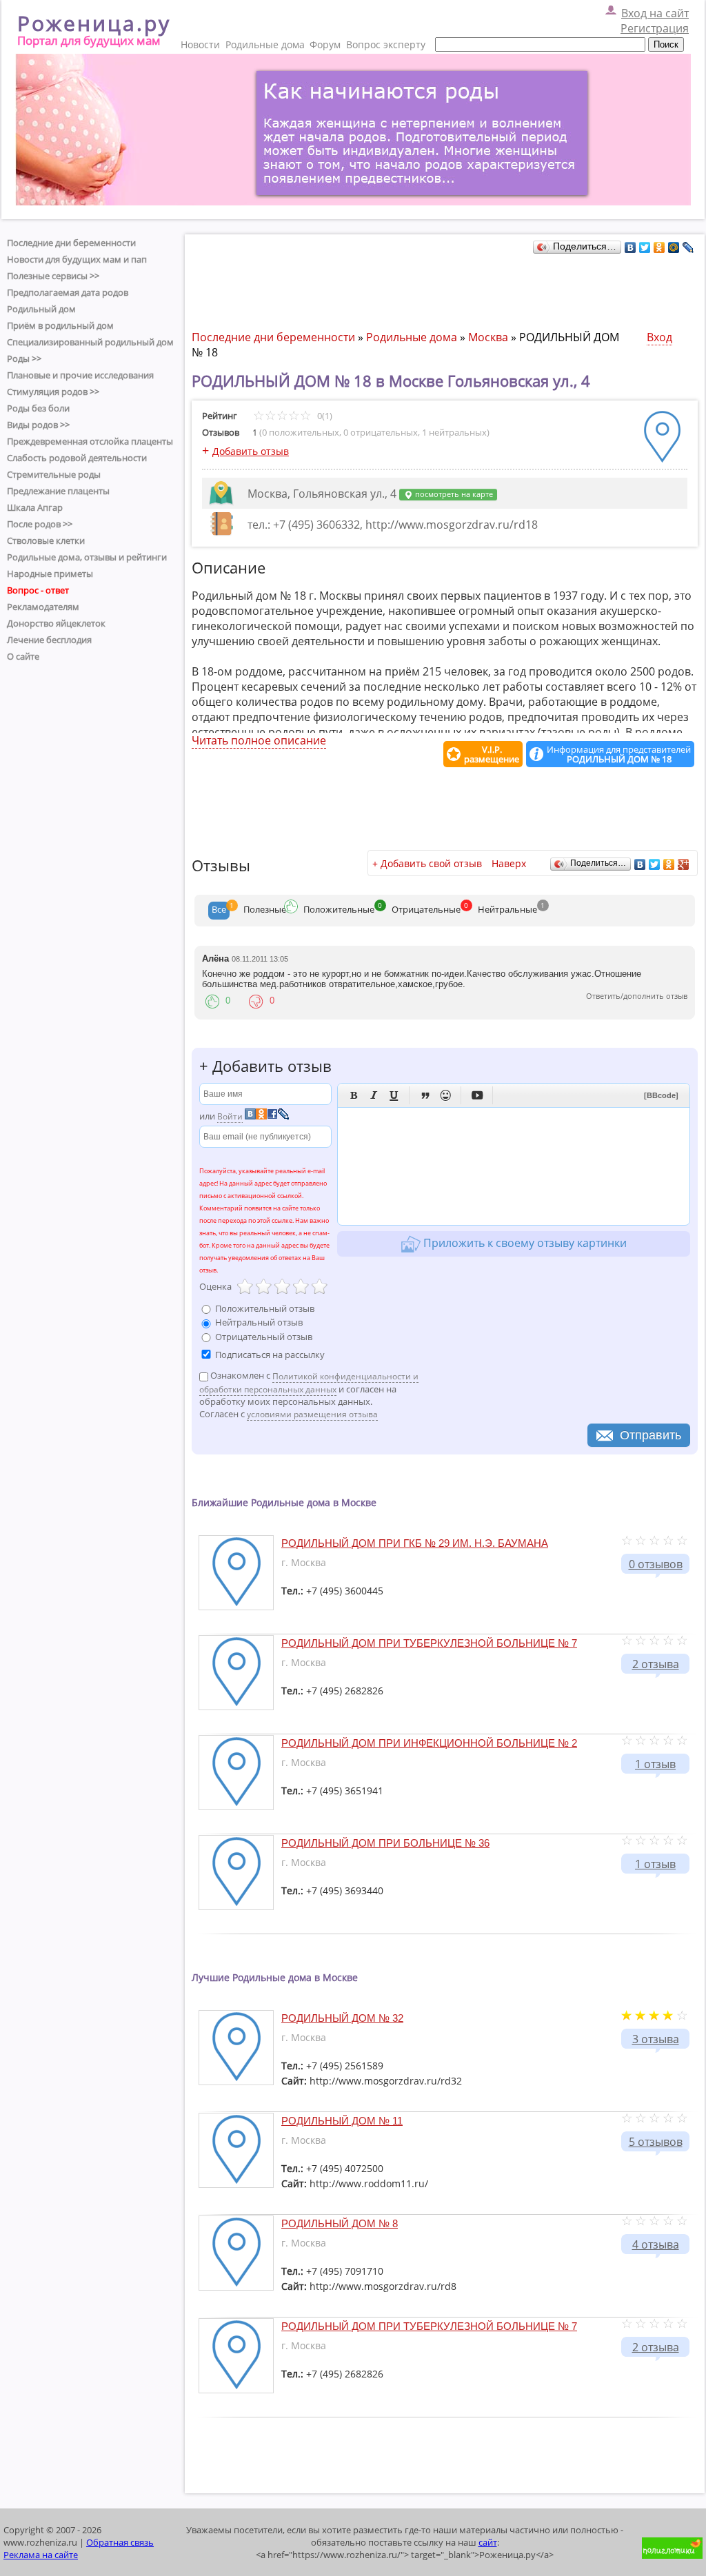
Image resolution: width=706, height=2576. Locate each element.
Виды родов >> (38, 425)
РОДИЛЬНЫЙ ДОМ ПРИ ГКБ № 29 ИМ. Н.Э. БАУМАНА (415, 1543)
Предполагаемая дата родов (68, 292)
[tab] (219, 911)
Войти (230, 1116)
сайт (488, 2542)
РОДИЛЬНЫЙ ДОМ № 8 (340, 2223)
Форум (325, 44)
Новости (200, 44)
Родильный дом (41, 309)
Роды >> (24, 358)
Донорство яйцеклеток (56, 623)
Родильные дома (265, 44)
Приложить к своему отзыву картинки (524, 1243)
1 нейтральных (454, 432)
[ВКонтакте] (631, 247)
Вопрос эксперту (386, 44)
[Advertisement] (443, 288)
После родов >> (40, 524)
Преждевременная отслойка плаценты (90, 441)
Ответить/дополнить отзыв (637, 996)
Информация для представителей (619, 754)
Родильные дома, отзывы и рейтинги (87, 557)
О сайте (23, 656)
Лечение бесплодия (49, 640)
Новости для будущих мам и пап (77, 259)
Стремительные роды (54, 474)
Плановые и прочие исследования (80, 375)
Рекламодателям (43, 607)
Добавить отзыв (251, 451)
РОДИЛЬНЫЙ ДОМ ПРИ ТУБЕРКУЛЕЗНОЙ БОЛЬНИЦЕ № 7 (429, 1643)
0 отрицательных (381, 432)
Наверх (509, 863)
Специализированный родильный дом (90, 342)
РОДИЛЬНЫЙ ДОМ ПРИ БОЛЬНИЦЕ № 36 (385, 1843)
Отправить (650, 1435)
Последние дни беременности (71, 243)
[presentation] (219, 911)
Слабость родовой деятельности (77, 458)
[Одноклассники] (659, 247)
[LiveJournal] (688, 247)
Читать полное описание (259, 740)
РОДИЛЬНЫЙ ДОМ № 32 (342, 2018)
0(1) (324, 416)
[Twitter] (645, 247)
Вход (659, 337)
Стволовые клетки (46, 540)
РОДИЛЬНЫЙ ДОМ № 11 (342, 2121)
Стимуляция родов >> (53, 392)
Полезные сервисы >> (53, 276)
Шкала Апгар (35, 507)
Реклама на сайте (41, 2555)
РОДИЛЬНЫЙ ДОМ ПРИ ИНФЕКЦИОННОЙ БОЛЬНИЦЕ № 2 (429, 1743)
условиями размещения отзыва (312, 1414)
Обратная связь (120, 2542)
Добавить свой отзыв (431, 863)
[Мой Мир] (674, 247)
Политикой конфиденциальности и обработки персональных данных (309, 1383)
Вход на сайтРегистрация (655, 21)
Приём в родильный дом (60, 325)
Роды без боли (38, 408)
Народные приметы (50, 574)
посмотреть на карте (453, 494)
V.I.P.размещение (492, 754)
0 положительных (301, 432)
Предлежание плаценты (58, 491)
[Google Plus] (684, 864)
